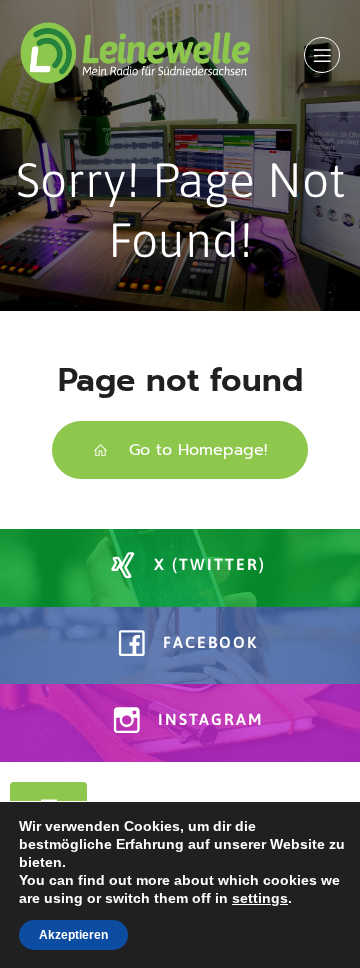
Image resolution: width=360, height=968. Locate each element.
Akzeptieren (73, 935)
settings (260, 898)
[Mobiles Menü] (322, 55)
